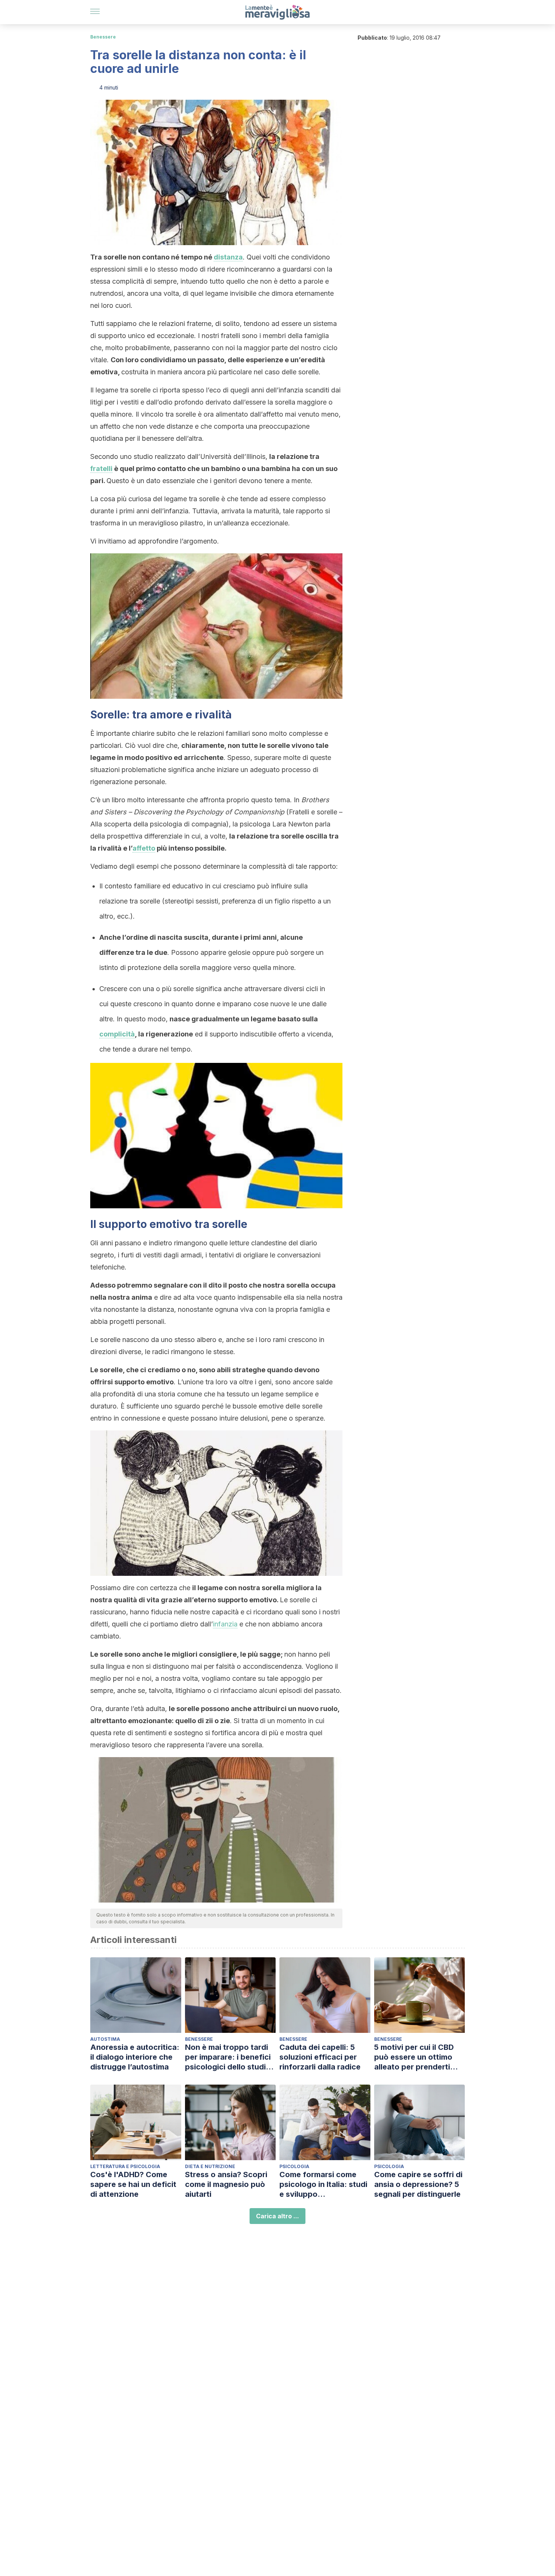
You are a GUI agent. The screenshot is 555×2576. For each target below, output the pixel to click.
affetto (144, 848)
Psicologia (294, 2166)
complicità (117, 1034)
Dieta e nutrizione (210, 2166)
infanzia (225, 1624)
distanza (228, 257)
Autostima (105, 2039)
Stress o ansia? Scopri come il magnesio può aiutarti (226, 2184)
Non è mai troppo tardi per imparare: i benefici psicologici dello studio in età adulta (228, 2057)
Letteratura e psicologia (125, 2166)
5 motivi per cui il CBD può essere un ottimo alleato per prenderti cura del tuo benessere (417, 2057)
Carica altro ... (277, 2216)
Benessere (103, 37)
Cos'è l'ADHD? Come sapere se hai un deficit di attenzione (133, 2184)
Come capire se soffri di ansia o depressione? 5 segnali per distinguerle (418, 2184)
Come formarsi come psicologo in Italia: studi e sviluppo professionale (323, 2185)
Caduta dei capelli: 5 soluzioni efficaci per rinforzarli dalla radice (320, 2057)
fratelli (101, 469)
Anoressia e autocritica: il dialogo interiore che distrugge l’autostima (135, 2057)
